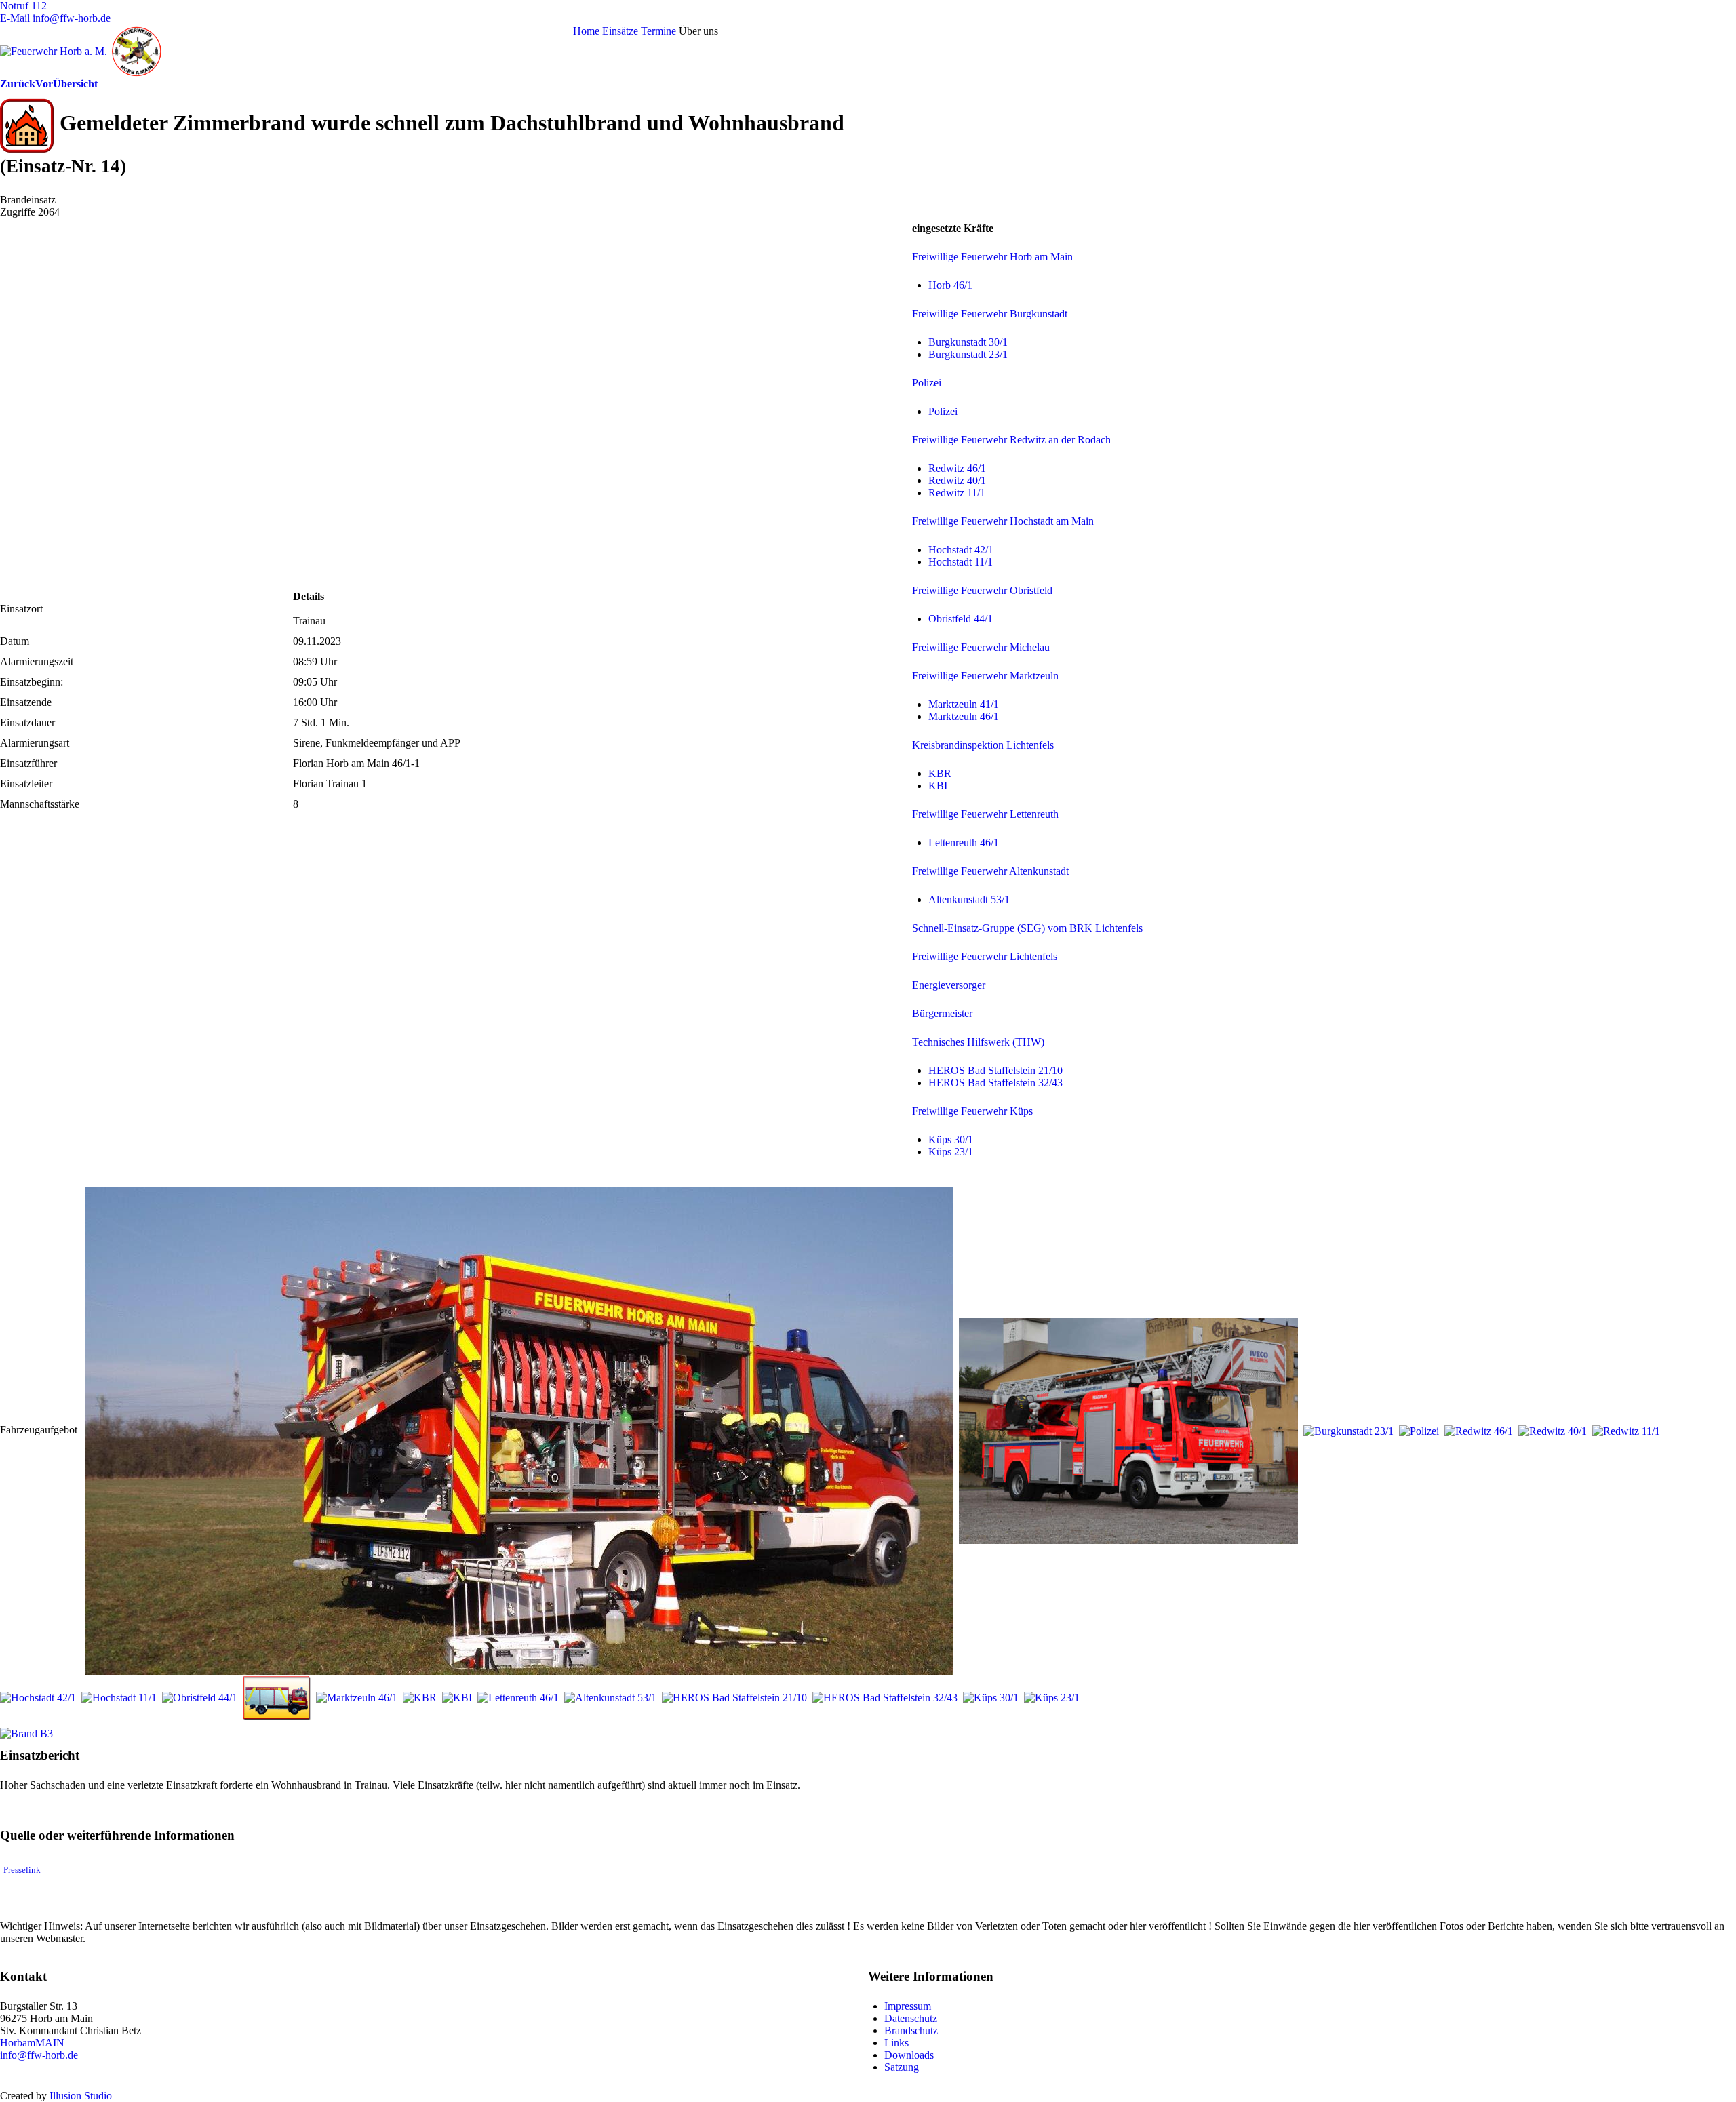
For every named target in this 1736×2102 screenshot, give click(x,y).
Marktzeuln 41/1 (964, 704)
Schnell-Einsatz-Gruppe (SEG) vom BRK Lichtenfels (1027, 928)
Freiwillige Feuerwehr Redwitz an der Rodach (1011, 440)
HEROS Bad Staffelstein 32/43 (995, 1083)
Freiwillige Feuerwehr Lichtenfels (985, 956)
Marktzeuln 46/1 (964, 716)
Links (896, 2043)
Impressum (908, 2006)
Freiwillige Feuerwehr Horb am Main (992, 257)
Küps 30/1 (951, 1139)
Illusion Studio (81, 2096)
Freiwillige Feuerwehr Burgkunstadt (990, 314)
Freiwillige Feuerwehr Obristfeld (982, 590)
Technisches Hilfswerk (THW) (978, 1042)
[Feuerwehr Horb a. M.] (123, 50)
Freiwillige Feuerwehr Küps (972, 1111)
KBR (940, 773)
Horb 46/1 (950, 285)
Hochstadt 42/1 (961, 550)
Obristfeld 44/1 (961, 619)
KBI (938, 786)
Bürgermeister (942, 1013)
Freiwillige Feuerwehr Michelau (981, 647)
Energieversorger (949, 985)
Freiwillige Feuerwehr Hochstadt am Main (1003, 521)
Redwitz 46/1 (957, 468)
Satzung (902, 2067)
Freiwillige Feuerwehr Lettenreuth (985, 814)
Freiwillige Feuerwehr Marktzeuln (985, 676)
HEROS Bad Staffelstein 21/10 (995, 1070)
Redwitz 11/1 (957, 493)
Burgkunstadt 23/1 (968, 354)
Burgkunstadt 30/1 (968, 342)
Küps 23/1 (951, 1152)
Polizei (927, 383)
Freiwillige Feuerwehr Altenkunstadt (990, 871)
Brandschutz (911, 2030)
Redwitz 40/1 (957, 480)
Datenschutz (911, 2018)
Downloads (909, 2055)
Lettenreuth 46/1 (964, 842)
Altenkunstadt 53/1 (969, 899)
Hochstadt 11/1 (961, 562)
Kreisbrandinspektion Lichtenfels (983, 745)
